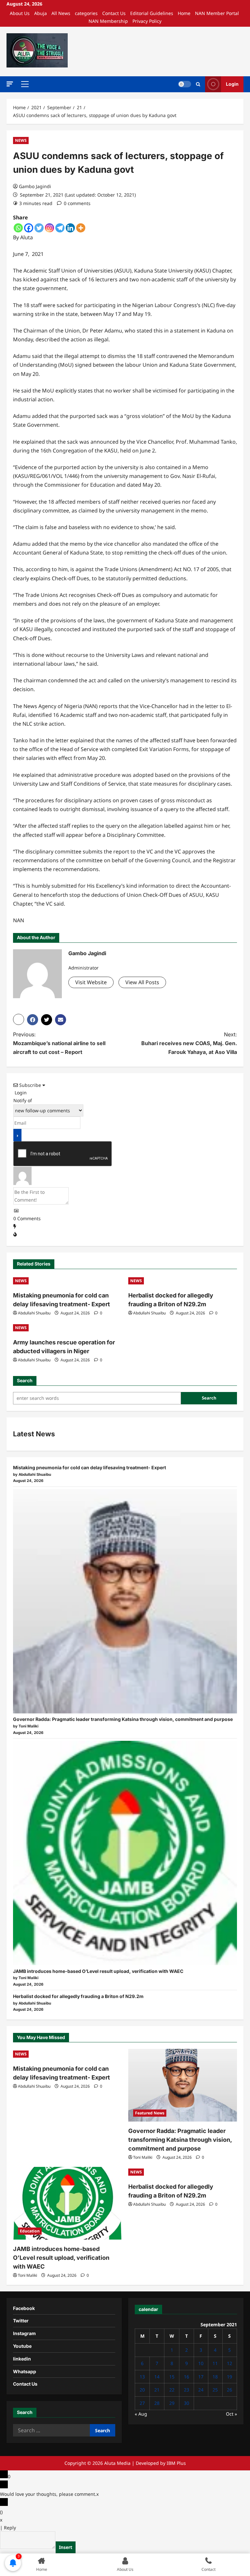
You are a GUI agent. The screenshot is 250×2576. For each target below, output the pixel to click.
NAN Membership (108, 21)
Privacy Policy (147, 21)
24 (201, 2390)
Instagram (24, 2333)
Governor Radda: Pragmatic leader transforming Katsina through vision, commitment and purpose (123, 1719)
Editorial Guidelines (152, 13)
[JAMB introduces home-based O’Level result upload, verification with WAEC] (125, 1853)
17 (201, 2377)
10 (201, 2363)
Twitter (21, 2321)
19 (229, 2377)
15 (172, 2377)
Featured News (150, 2113)
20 (142, 2390)
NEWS (21, 140)
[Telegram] (60, 228)
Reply (10, 2528)
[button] (10, 84)
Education (30, 2231)
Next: (189, 1043)
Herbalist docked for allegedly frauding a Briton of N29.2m (78, 1996)
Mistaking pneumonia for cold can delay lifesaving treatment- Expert (90, 1467)
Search (25, 1380)
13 (142, 2377)
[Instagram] (49, 228)
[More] (81, 228)
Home (184, 13)
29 (172, 2403)
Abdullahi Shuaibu (34, 1313)
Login (232, 84)
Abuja (41, 13)
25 (215, 2390)
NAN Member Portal (217, 13)
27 (142, 2403)
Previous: (59, 1043)
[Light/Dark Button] (185, 84)
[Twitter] (39, 228)
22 (172, 2390)
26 (229, 2390)
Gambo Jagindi (35, 186)
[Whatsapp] (18, 228)
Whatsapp (25, 2371)
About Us (20, 13)
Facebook (24, 2308)
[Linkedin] (70, 228)
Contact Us (114, 13)
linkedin (22, 2359)
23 (187, 2390)
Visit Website (91, 982)
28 (157, 2403)
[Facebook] (29, 228)
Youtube (22, 2346)
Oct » (231, 2414)
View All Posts (142, 982)
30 (187, 2403)
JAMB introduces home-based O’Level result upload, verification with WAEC (98, 1971)
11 (215, 2363)
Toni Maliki (143, 2157)
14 (157, 2377)
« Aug (141, 2414)
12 (229, 2363)
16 (187, 2377)
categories (86, 13)
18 (215, 2377)
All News (61, 13)
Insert (66, 2547)
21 (157, 2390)
